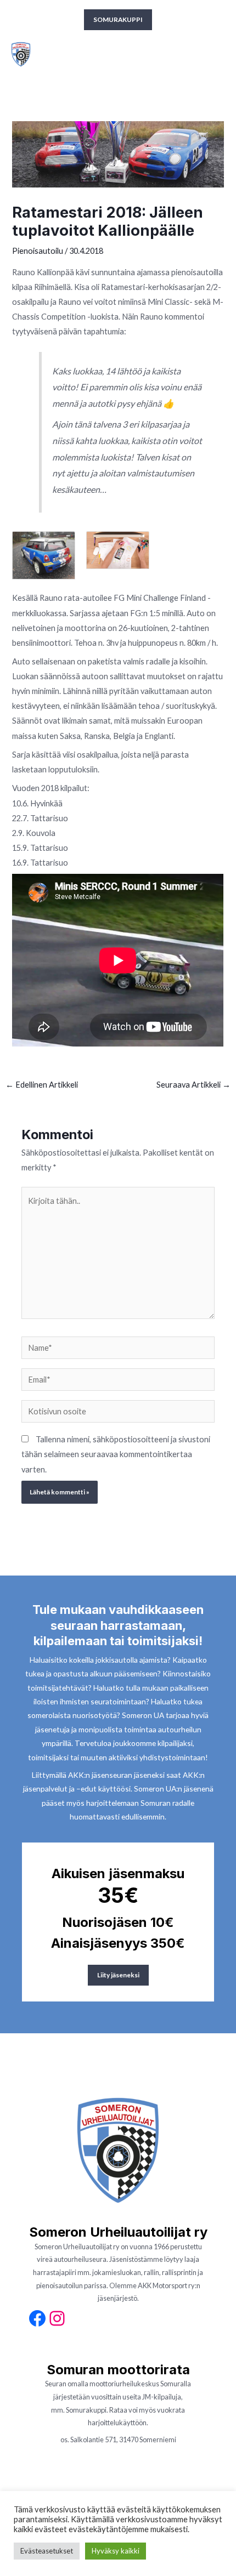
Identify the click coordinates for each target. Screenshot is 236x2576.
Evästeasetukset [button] (47, 2551)
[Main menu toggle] (218, 54)
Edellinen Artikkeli (42, 1085)
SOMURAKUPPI (118, 19)
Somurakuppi (86, 2410)
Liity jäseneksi (118, 1975)
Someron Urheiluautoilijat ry (97, 54)
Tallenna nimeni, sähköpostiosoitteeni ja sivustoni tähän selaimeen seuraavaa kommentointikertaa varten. (116, 1454)
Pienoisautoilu (38, 251)
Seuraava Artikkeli (193, 1085)
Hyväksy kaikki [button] (116, 2551)
